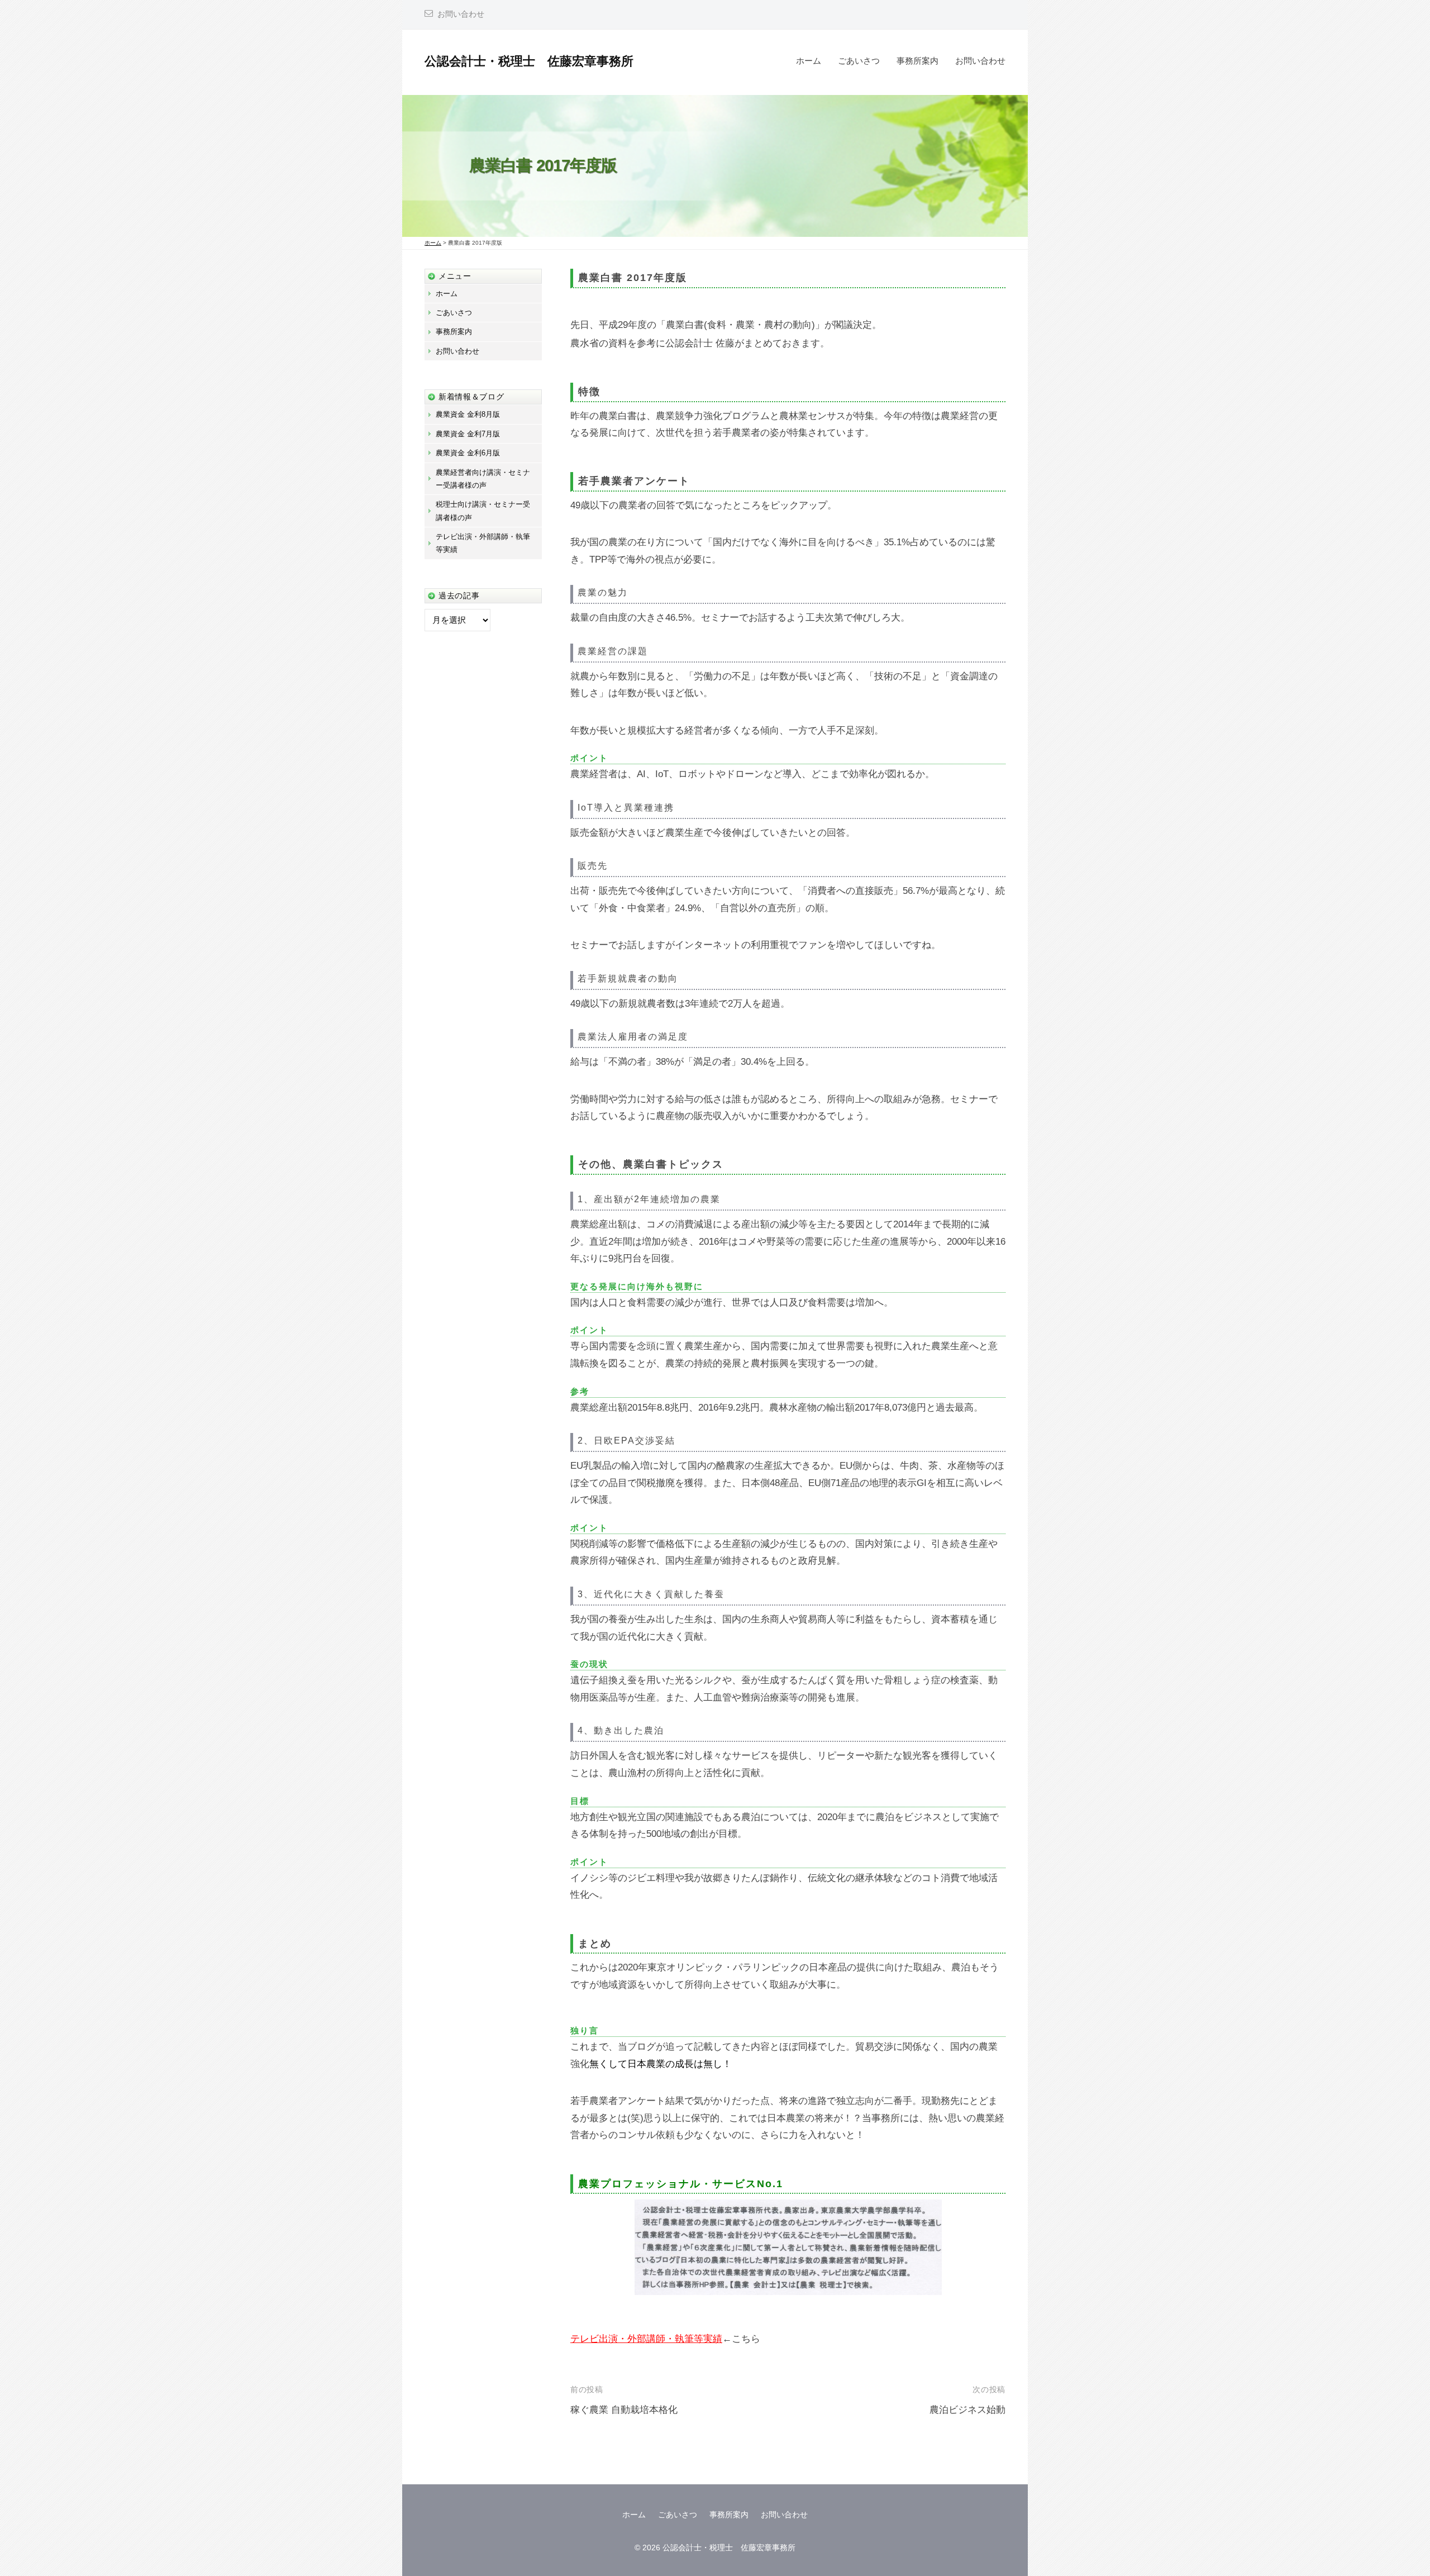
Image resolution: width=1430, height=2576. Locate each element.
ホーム (809, 61)
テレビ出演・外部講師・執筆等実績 (646, 2339)
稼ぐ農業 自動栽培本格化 (624, 2410)
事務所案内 (917, 61)
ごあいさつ (859, 61)
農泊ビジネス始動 (967, 2410)
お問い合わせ (461, 14)
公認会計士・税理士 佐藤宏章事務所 (529, 61)
